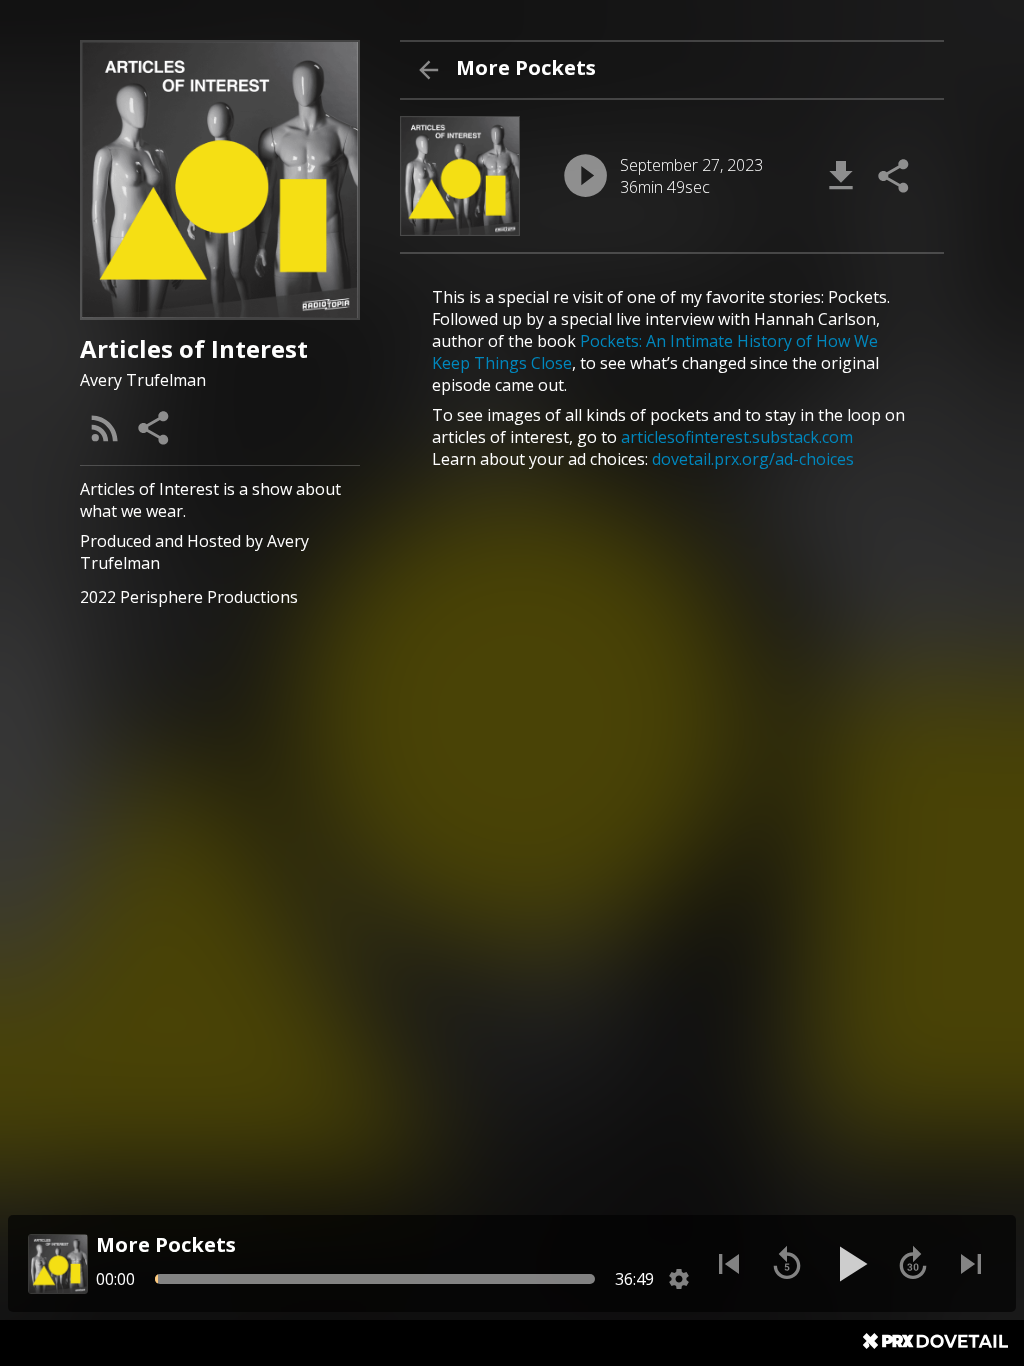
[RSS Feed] (105, 428)
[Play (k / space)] (850, 1264)
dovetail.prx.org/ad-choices (753, 459)
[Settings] (679, 1279)
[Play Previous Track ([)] (729, 1264)
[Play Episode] (585, 175)
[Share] (155, 428)
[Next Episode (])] (971, 1264)
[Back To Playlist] (428, 70)
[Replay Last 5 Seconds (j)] (787, 1264)
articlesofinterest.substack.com (737, 437)
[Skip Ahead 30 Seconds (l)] (913, 1264)
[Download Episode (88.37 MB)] (841, 176)
